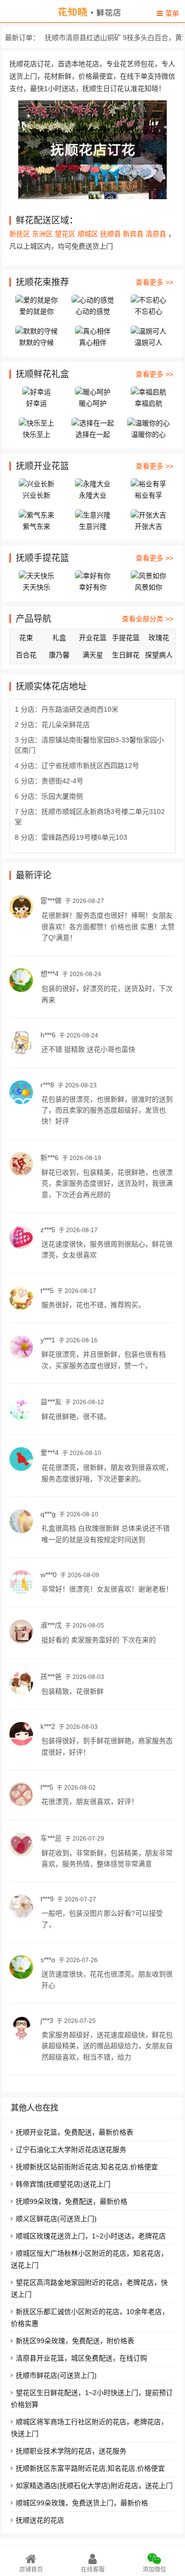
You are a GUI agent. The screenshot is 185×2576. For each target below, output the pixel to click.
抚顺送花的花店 (40, 2520)
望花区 (66, 234)
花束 (26, 638)
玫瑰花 (159, 638)
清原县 (157, 234)
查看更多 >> (154, 282)
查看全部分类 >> (148, 619)
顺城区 (89, 234)
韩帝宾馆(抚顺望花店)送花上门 (63, 2184)
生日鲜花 (126, 655)
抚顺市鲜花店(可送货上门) (56, 2375)
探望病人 (159, 655)
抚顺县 (111, 234)
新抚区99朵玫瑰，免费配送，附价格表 (75, 2341)
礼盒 (59, 638)
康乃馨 (59, 655)
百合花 (26, 655)
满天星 (93, 655)
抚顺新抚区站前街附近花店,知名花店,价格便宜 (87, 2167)
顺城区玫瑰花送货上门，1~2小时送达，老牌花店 (91, 2236)
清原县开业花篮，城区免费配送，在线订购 (81, 2358)
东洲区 (43, 234)
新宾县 (134, 234)
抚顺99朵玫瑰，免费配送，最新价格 (72, 2201)
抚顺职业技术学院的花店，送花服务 (71, 2451)
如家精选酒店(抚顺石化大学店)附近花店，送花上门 (94, 2486)
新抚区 (21, 234)
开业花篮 (93, 638)
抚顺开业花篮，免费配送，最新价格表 (74, 2132)
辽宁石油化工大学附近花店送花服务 (71, 2149)
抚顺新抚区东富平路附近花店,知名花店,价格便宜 (90, 2468)
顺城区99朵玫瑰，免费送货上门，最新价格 (82, 2503)
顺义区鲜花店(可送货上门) (56, 2219)
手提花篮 (126, 638)
